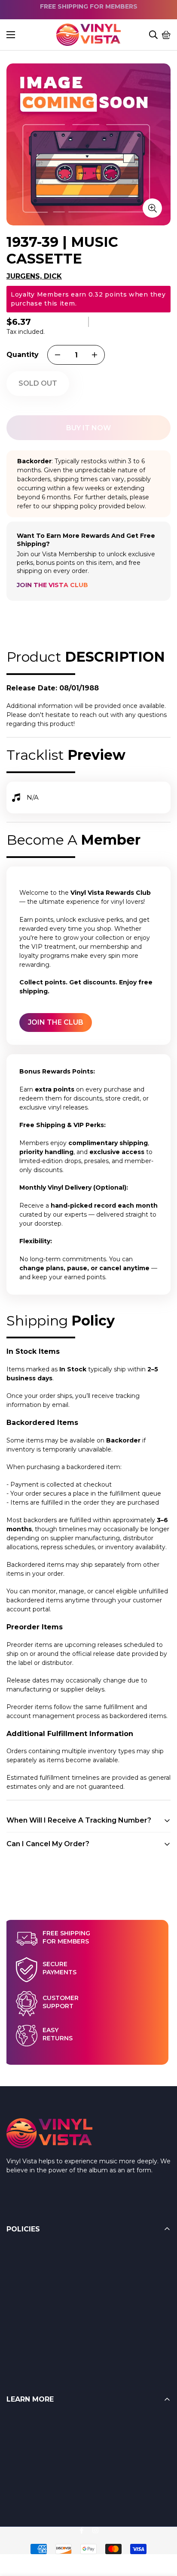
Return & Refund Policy (42, 2251)
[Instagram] (95, 2530)
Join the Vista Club (52, 585)
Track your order (31, 2490)
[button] (166, 35)
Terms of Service (31, 2268)
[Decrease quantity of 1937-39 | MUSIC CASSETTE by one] (58, 355)
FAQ (13, 2421)
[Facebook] (82, 2530)
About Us (20, 2456)
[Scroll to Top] (160, 2529)
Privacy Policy (27, 2336)
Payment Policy (31, 2302)
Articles (17, 2438)
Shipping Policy (29, 2285)
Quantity (23, 355)
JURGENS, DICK (34, 276)
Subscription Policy (35, 2319)
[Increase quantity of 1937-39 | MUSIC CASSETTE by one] (95, 355)
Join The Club (56, 1022)
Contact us (23, 2473)
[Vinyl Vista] (88, 35)
